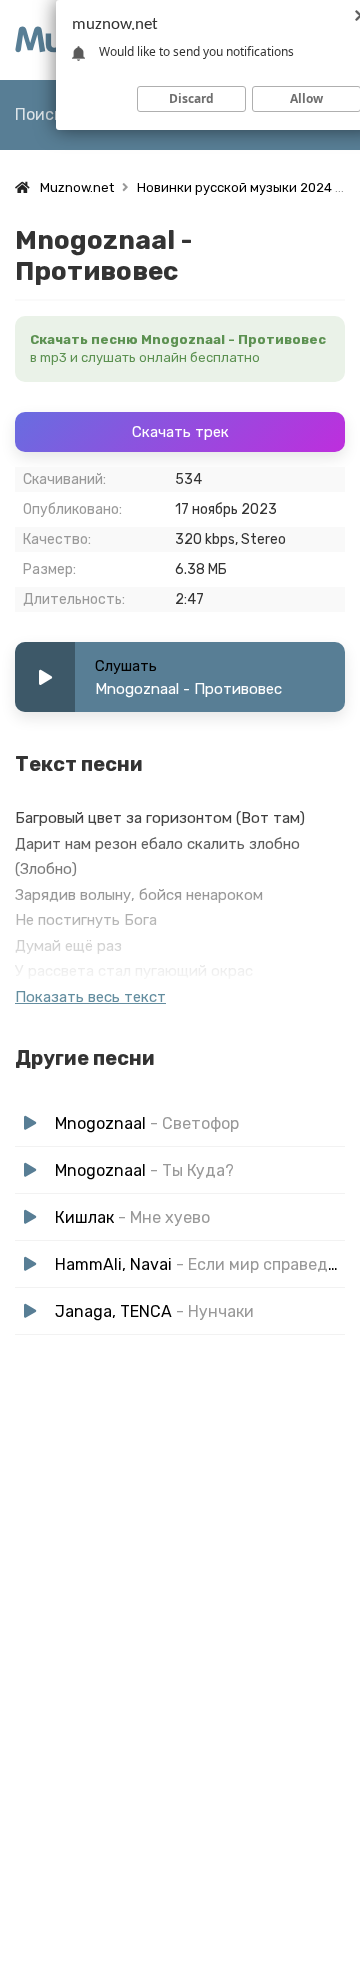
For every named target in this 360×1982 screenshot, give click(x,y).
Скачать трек (180, 432)
